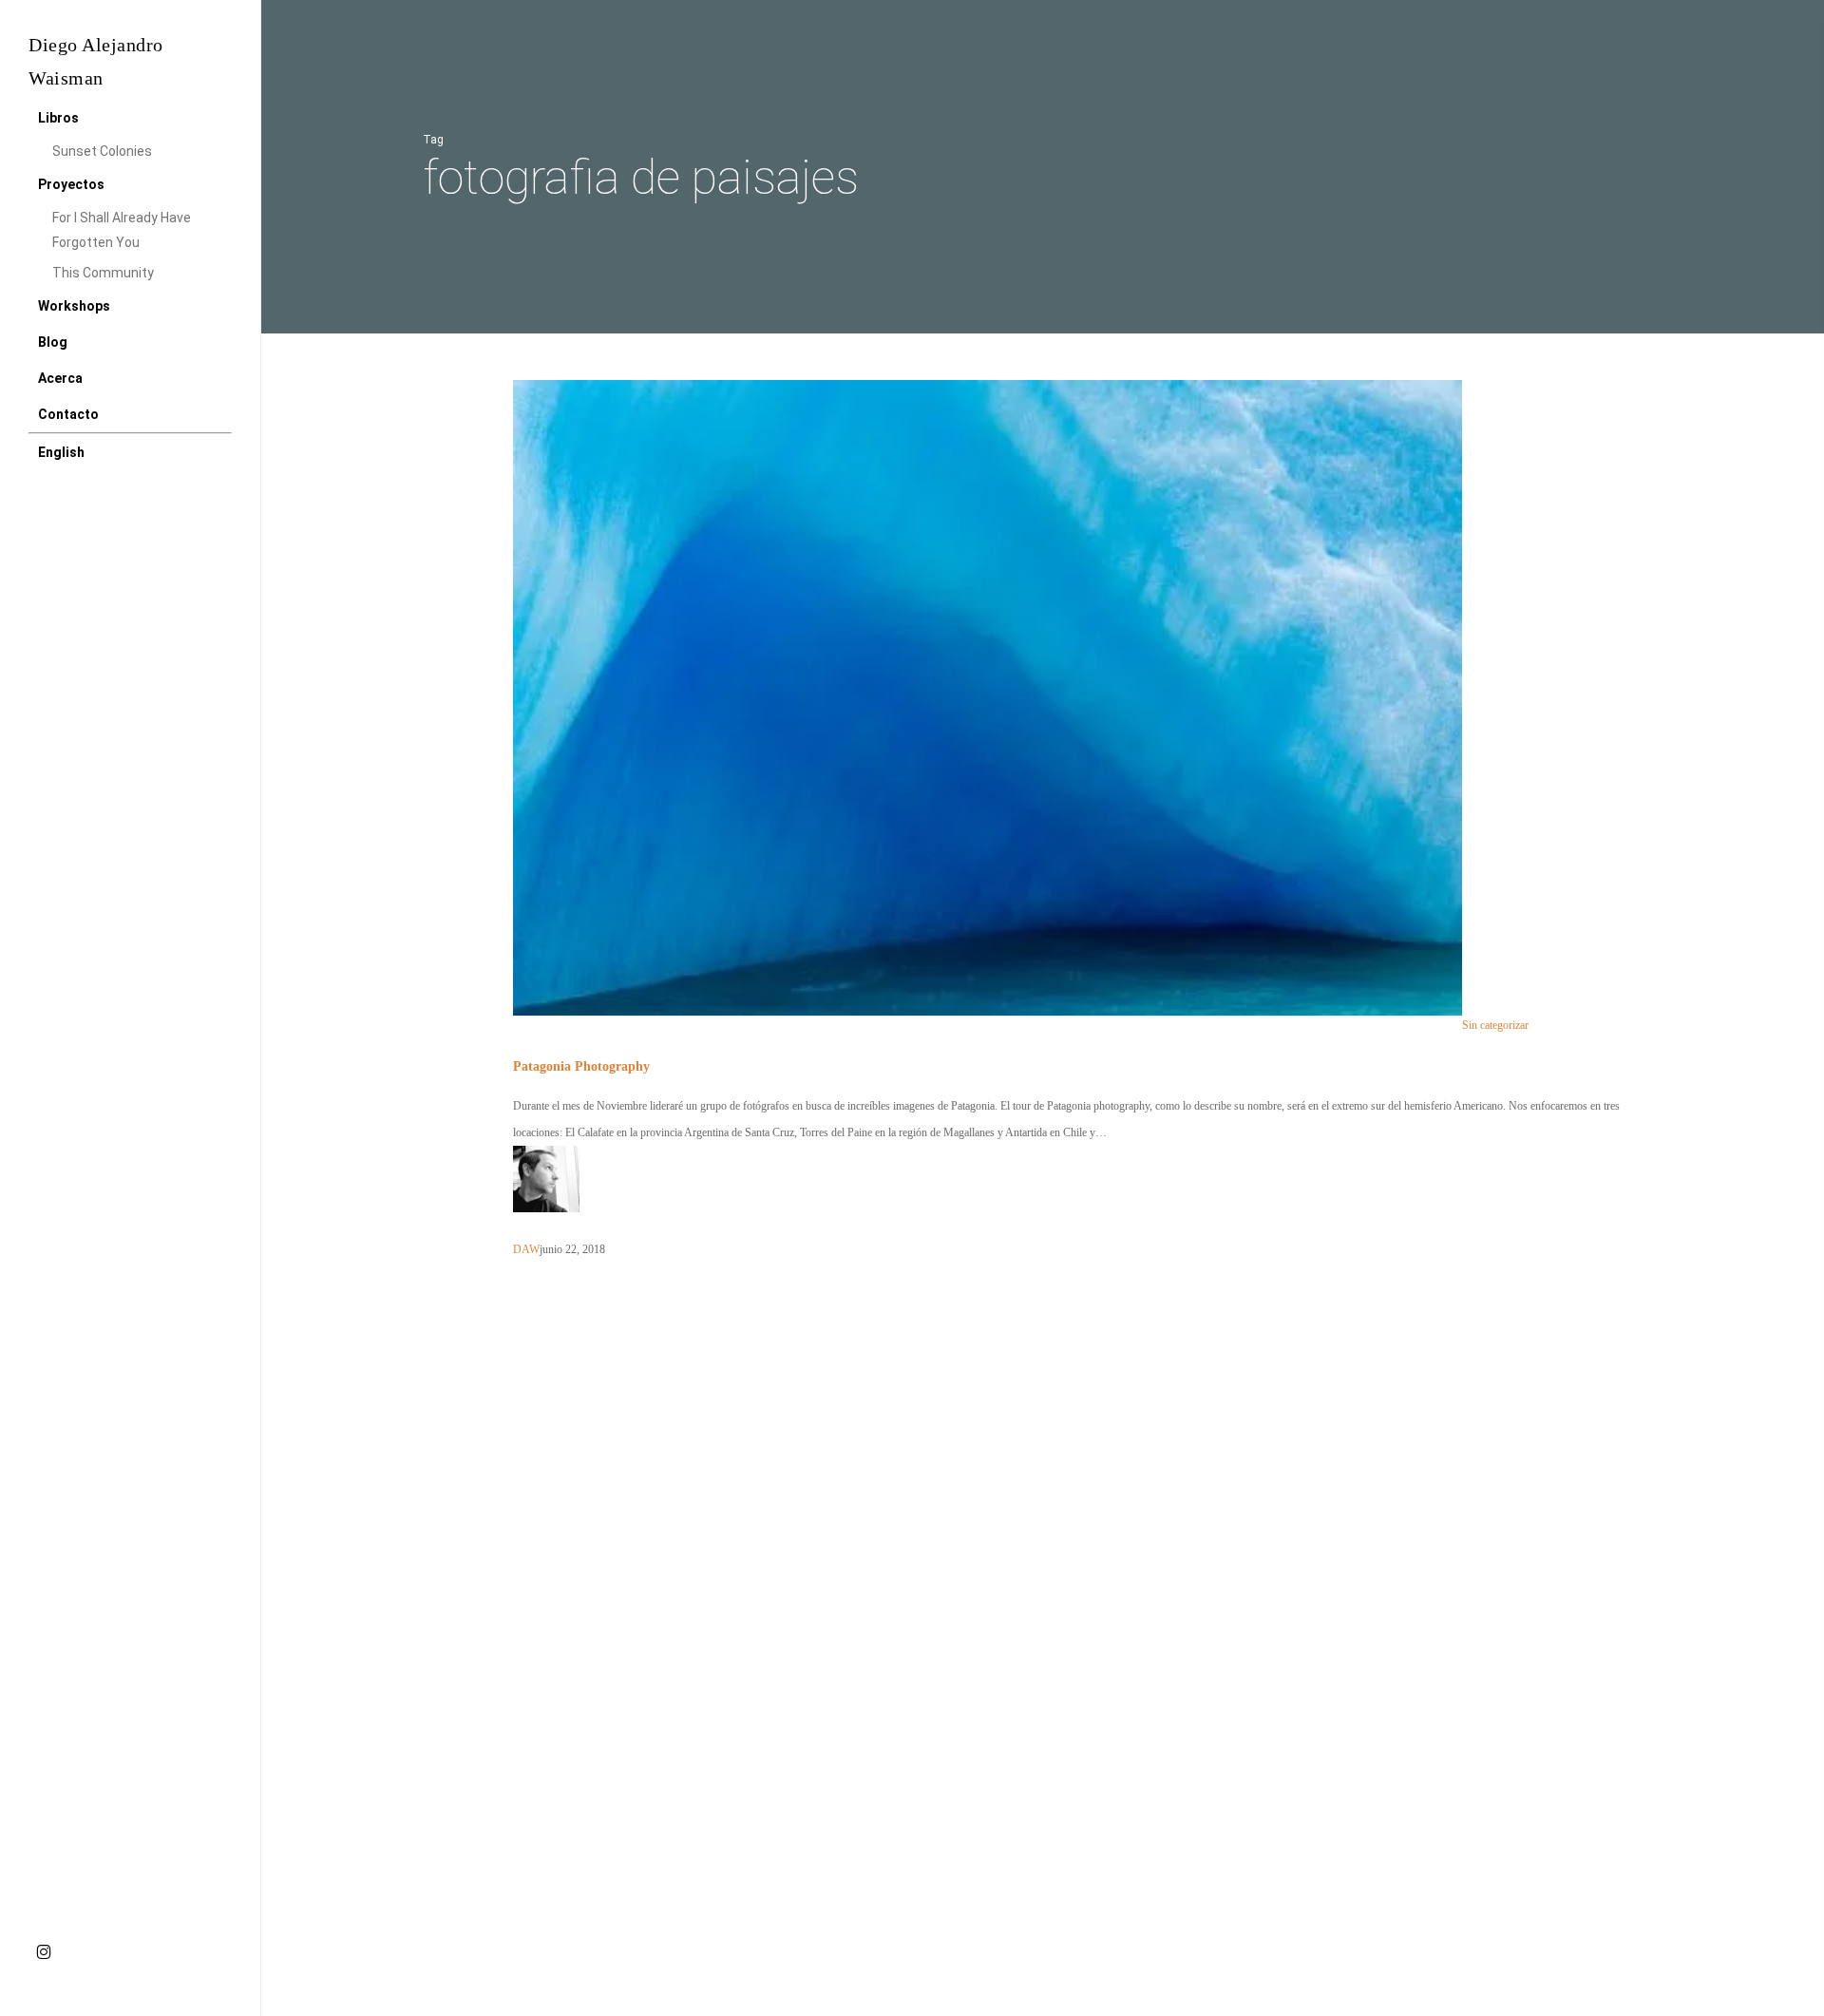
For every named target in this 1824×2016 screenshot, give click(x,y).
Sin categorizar (1495, 1026)
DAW (526, 1249)
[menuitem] (61, 452)
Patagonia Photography (581, 1066)
